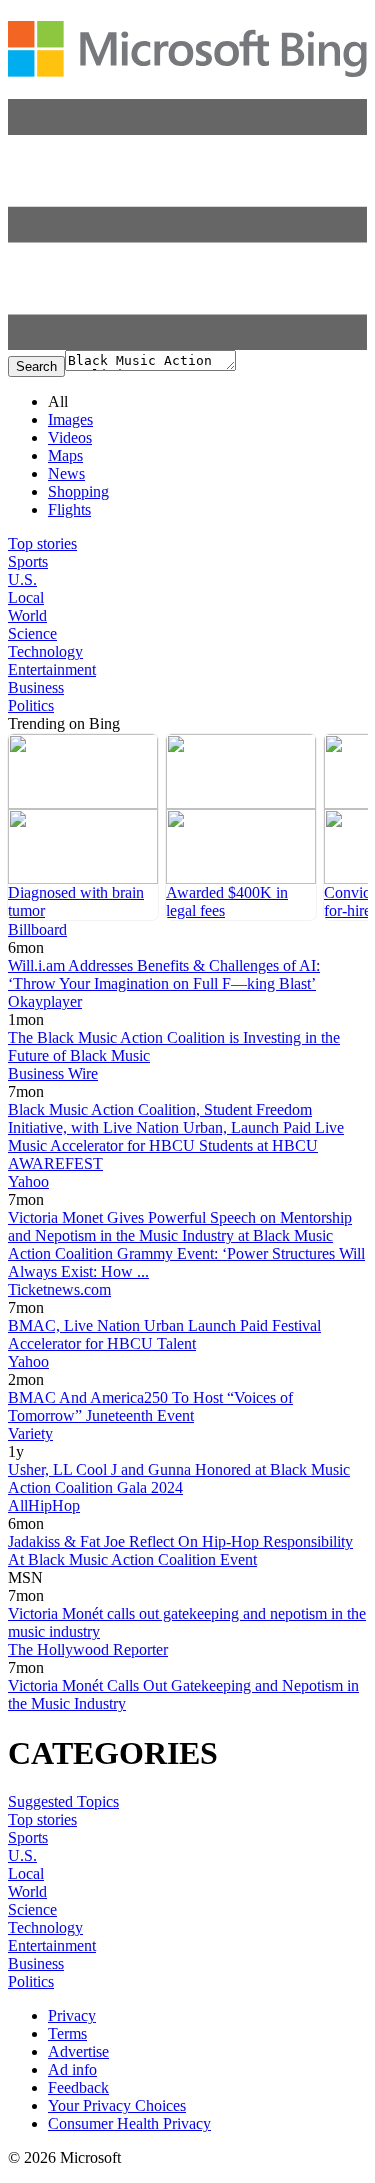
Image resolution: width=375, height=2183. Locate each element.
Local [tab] (26, 597)
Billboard (37, 929)
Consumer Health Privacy (129, 2123)
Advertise (78, 2051)
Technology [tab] (45, 651)
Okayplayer (45, 1001)
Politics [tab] (31, 705)
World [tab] (27, 615)
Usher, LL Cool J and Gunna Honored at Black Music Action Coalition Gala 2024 (179, 1478)
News (66, 473)
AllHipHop (44, 1505)
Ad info (72, 2069)
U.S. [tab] (22, 579)
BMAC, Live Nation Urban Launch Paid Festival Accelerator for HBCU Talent (164, 1334)
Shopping (78, 491)
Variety (30, 1433)
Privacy (72, 2015)
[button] (187, 344)
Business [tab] (36, 687)
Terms (67, 2033)
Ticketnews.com (59, 1289)
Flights (69, 509)
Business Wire (53, 1073)
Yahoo (28, 1181)
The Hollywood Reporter (88, 1649)
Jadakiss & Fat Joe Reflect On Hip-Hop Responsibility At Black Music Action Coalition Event (180, 1550)
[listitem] (83, 827)
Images (70, 419)
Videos (70, 437)
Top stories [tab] (42, 543)
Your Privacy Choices (117, 2105)
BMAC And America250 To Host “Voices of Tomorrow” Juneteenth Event (150, 1406)
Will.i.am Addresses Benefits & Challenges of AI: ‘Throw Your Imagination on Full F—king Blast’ (164, 974)
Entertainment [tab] (52, 669)
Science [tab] (32, 633)
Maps (65, 455)
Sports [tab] (28, 561)
